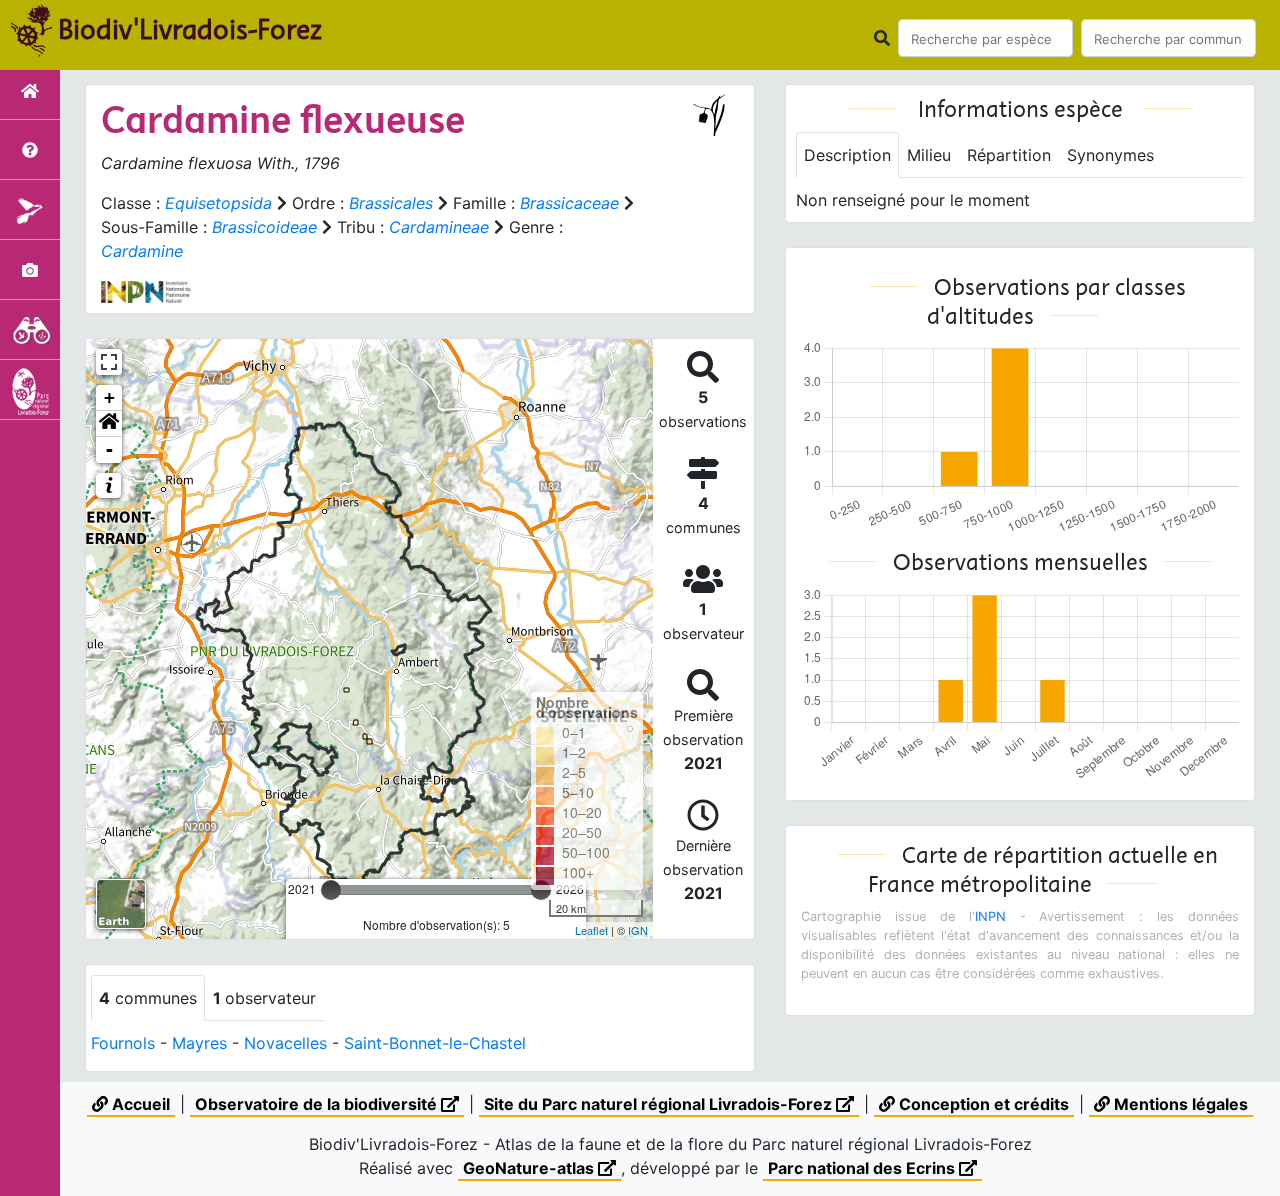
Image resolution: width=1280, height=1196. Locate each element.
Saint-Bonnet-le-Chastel (435, 1043)
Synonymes (1110, 155)
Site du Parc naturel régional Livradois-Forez (660, 1104)
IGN (638, 930)
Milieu (929, 155)
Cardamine (142, 251)
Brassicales (391, 203)
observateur (264, 998)
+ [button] (109, 397)
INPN (990, 916)
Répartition (1009, 155)
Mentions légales (1179, 1104)
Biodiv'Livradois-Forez (190, 29)
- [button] (109, 449)
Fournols (123, 1043)
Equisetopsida (218, 203)
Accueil (139, 1104)
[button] (109, 424)
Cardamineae (439, 227)
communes (148, 998)
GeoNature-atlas (530, 1168)
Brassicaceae (569, 203)
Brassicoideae (264, 227)
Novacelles (285, 1043)
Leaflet (591, 930)
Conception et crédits (982, 1104)
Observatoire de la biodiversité (318, 1104)
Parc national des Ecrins (863, 1168)
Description (847, 155)
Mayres (199, 1043)
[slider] (331, 890)
